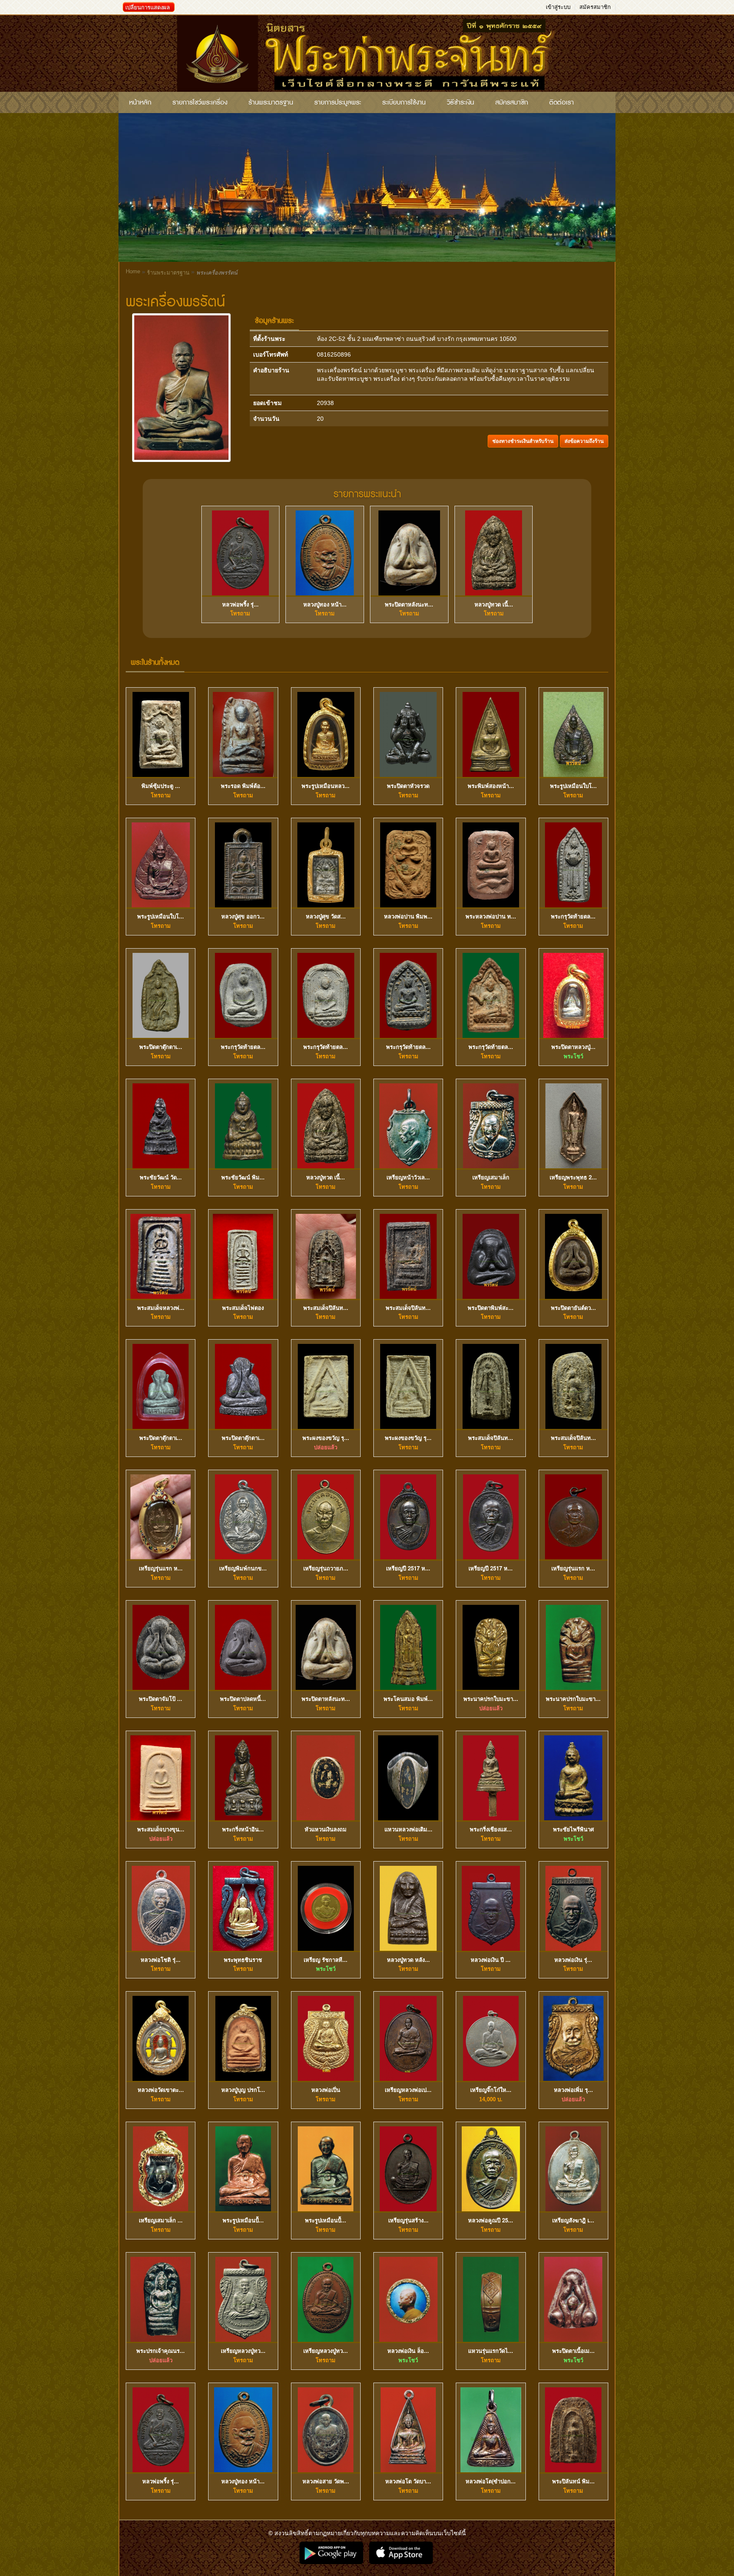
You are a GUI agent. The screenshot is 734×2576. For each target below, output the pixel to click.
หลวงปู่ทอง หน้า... (325, 604)
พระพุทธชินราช (243, 1960)
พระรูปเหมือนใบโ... (573, 786)
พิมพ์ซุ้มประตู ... (161, 786)
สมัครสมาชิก (595, 7)
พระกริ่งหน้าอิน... (243, 1829)
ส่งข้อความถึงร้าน (584, 441)
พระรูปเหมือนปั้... (243, 2220)
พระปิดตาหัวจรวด (408, 786)
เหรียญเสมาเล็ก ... (161, 2220)
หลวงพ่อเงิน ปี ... (491, 1960)
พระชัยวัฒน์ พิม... (243, 1177)
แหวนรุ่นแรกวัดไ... (491, 2351)
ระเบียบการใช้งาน (404, 102)
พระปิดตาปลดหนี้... (243, 1699)
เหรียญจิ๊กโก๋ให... (491, 2090)
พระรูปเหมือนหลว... (326, 786)
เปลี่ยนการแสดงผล (148, 7)
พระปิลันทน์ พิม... (573, 2481)
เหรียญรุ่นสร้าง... (408, 2220)
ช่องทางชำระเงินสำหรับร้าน (523, 441)
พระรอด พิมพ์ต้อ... (243, 786)
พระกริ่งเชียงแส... (491, 1829)
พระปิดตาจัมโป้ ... (161, 1699)
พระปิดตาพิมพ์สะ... (491, 1308)
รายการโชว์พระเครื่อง (200, 102)
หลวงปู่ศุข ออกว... (243, 916)
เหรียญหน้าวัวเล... (408, 1177)
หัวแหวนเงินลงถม (326, 1829)
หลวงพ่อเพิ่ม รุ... (573, 2090)
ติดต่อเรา (562, 102)
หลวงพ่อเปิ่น (326, 2090)
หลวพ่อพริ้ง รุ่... (240, 604)
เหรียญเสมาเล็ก (491, 1177)
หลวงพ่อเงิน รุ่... (573, 1960)
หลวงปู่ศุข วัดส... (326, 916)
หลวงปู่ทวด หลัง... (408, 1960)
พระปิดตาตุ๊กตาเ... (161, 1047)
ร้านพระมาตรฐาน (271, 102)
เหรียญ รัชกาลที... (326, 1960)
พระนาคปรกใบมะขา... (491, 1699)
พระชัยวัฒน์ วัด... (161, 1177)
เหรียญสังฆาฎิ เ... (573, 2220)
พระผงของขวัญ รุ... (326, 1438)
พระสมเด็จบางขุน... (161, 1829)
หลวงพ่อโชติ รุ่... (161, 1960)
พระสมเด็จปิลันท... (326, 1308)
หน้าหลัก (140, 102)
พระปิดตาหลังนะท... (409, 604)
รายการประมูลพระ (338, 102)
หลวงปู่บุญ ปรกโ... (243, 2090)
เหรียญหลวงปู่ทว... (243, 2351)
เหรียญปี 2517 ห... (408, 1568)
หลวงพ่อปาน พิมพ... (408, 916)
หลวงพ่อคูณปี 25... (491, 2220)
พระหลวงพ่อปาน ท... (491, 916)
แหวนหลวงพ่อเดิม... (408, 1829)
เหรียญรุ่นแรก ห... (161, 1568)
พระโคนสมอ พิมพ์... (408, 1699)
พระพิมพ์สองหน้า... (491, 786)
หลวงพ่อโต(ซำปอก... (491, 2481)
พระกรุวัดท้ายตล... (573, 916)
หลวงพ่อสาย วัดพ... (326, 2481)
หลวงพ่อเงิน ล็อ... (408, 2351)
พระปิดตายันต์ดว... (573, 1308)
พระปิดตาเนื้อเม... (573, 2351)
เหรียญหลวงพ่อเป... (408, 2090)
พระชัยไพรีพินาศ (573, 1829)
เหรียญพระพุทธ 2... (573, 1177)
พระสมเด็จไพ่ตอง (243, 1308)
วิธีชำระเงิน (460, 102)
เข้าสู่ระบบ (558, 7)
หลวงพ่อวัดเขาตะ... (161, 2090)
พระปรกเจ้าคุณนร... (161, 2351)
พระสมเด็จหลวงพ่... (161, 1308)
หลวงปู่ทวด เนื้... (494, 604)
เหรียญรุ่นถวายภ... (326, 1568)
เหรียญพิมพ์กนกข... (243, 1568)
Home (133, 271)
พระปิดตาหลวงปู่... (573, 1047)
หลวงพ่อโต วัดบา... (408, 2481)
